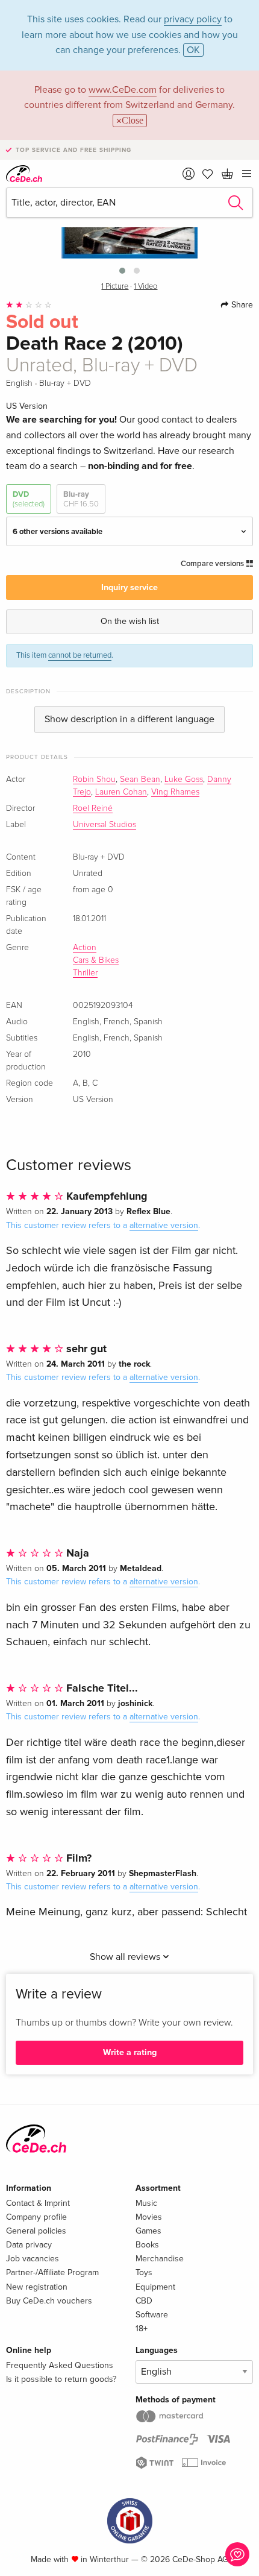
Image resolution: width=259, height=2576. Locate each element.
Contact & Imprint (38, 2203)
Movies (149, 2217)
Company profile (36, 2217)
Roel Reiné (93, 808)
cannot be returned (80, 655)
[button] (122, 271)
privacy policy (193, 19)
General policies (36, 2231)
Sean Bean (140, 779)
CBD (144, 2301)
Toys (144, 2272)
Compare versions (213, 564)
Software (152, 2315)
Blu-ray (81, 499)
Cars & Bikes (96, 960)
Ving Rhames (175, 792)
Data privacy (29, 2245)
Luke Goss (184, 779)
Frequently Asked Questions (60, 2365)
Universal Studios (105, 825)
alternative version (164, 1225)
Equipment (155, 2287)
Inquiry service (129, 587)
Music (146, 2203)
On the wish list (130, 621)
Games (148, 2231)
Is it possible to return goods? (61, 2379)
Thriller (85, 973)
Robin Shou (94, 779)
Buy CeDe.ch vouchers (49, 2301)
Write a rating (130, 2052)
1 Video (145, 287)
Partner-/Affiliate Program (52, 2272)
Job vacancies (33, 2259)
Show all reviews (126, 1957)
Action (85, 948)
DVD (29, 499)
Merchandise (160, 2259)
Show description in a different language (129, 719)
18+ (142, 2329)
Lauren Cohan (121, 792)
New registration (37, 2287)
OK (193, 50)
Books (147, 2245)
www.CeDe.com (123, 90)
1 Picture (115, 287)
